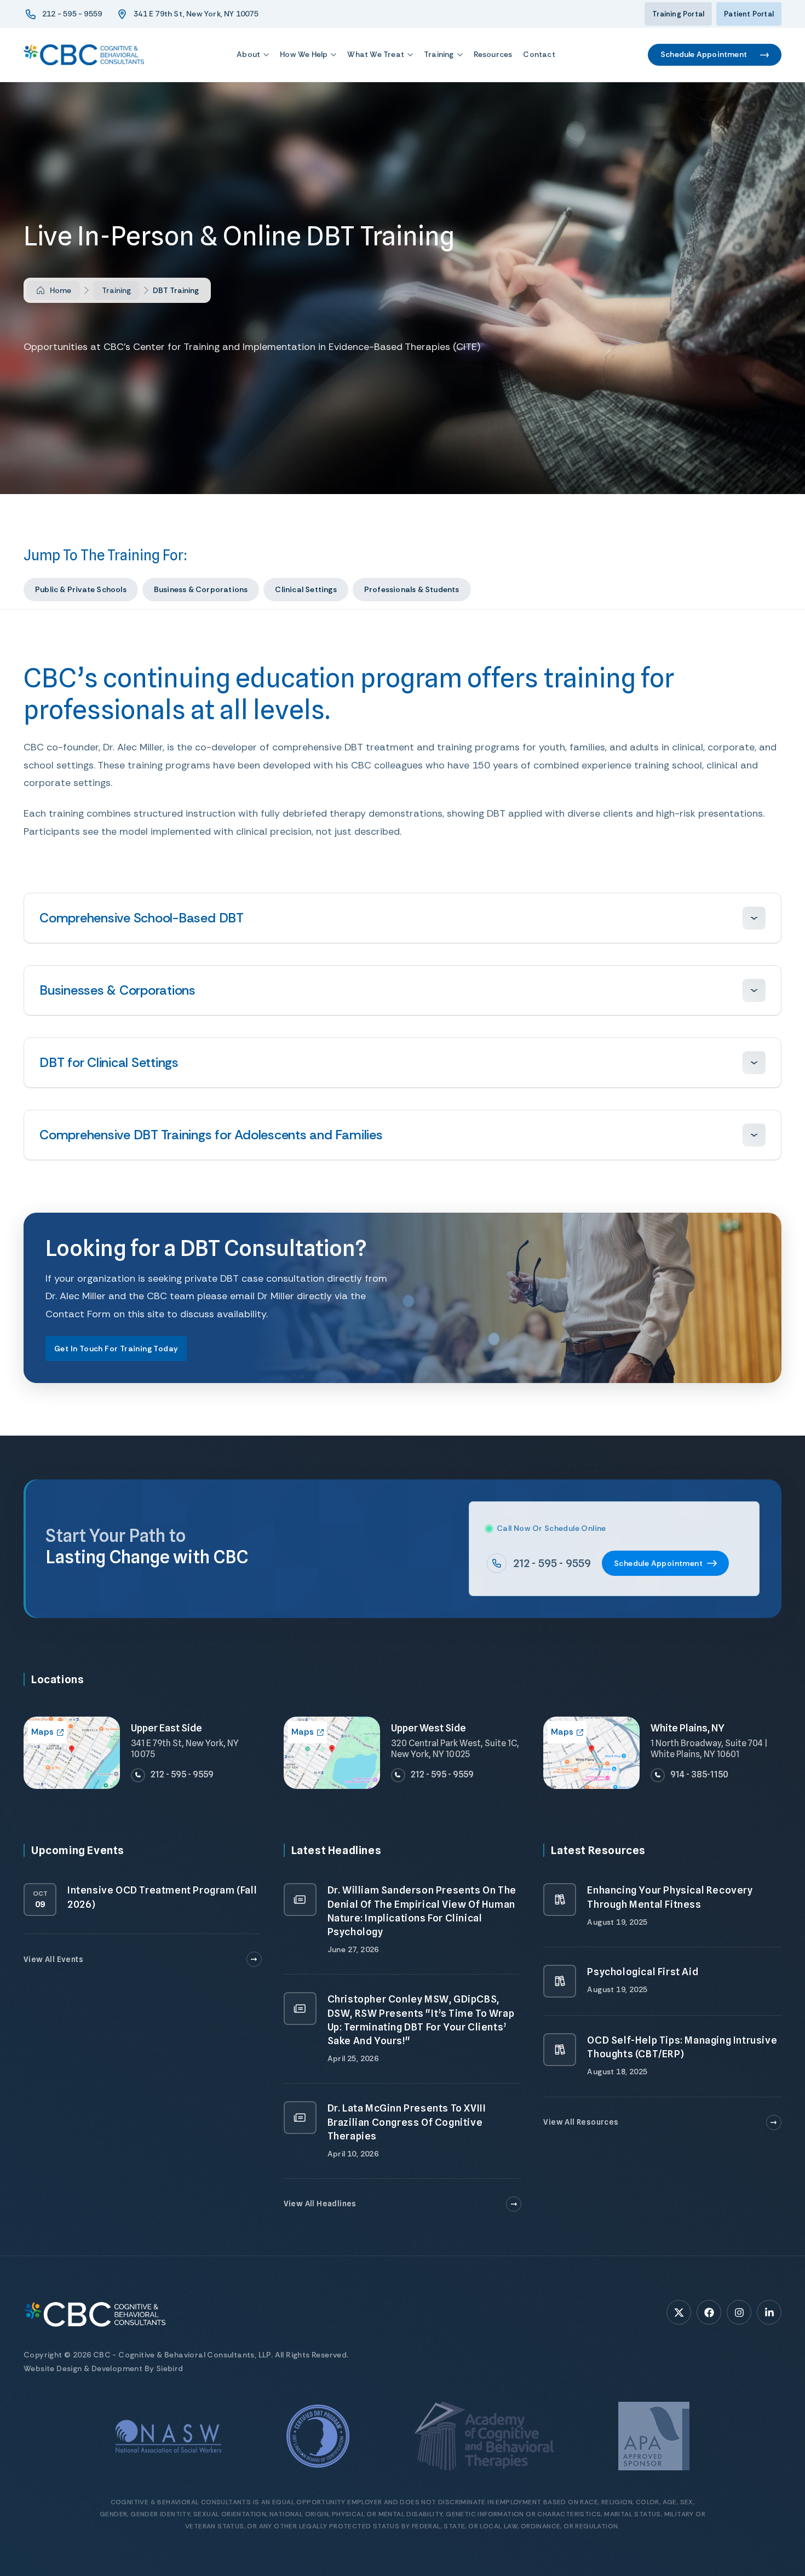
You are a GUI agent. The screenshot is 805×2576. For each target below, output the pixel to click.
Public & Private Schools (81, 589)
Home (61, 290)
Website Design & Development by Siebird (104, 2368)
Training (439, 54)
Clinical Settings (306, 589)
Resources (493, 54)
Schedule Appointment (704, 54)
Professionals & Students (412, 589)
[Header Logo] (84, 55)
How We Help (304, 54)
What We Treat (376, 54)
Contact (539, 54)
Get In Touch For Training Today (116, 1349)
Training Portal (678, 14)
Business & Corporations (201, 589)
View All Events (53, 1959)
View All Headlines (320, 2204)
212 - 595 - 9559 (72, 14)
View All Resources (581, 2122)
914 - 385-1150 (699, 1774)
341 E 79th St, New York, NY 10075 (196, 14)
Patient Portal (749, 14)
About (248, 54)
